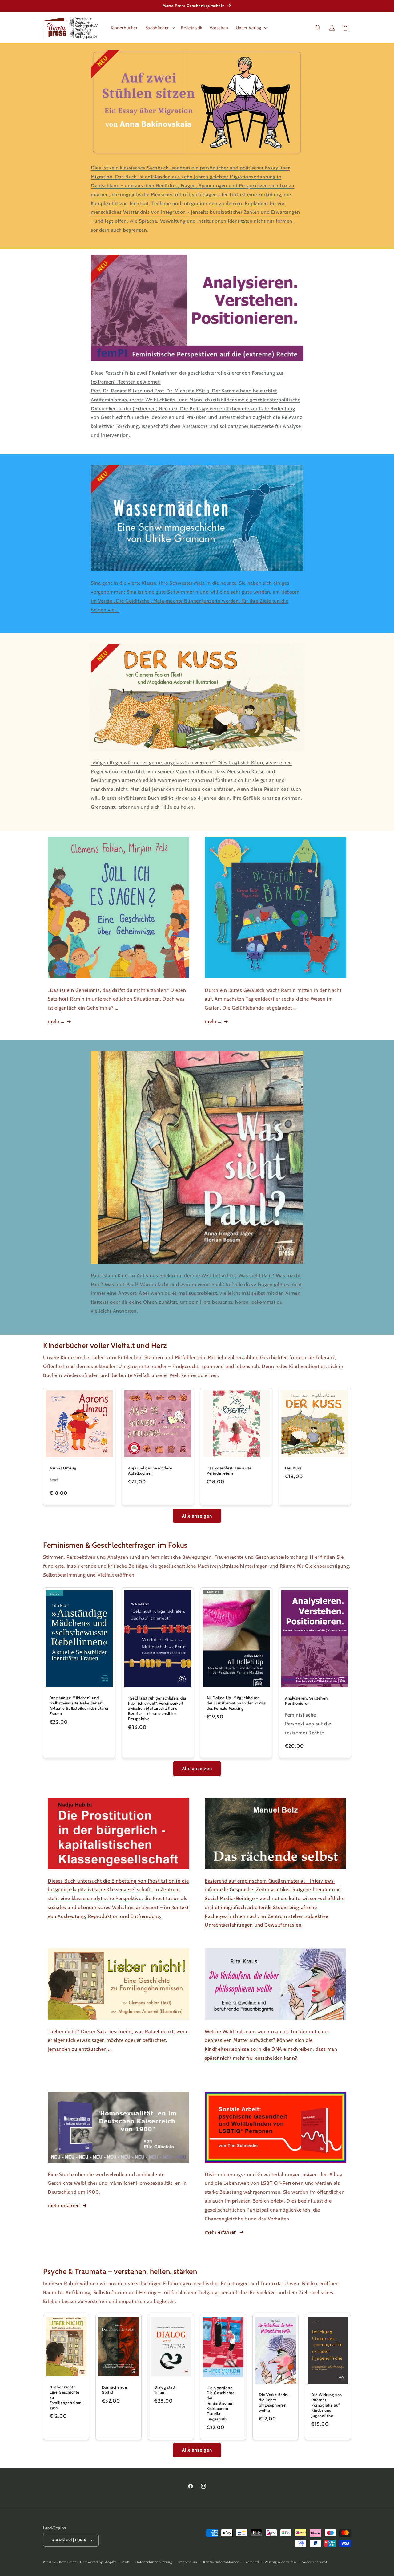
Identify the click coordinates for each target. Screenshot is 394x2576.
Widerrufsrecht (315, 2562)
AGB (126, 2562)
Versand (252, 2562)
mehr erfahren (64, 2206)
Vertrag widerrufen (280, 2562)
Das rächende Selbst (114, 2390)
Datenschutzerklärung (154, 2562)
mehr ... (56, 1021)
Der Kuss (293, 1468)
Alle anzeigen (197, 1516)
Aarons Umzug (63, 1468)
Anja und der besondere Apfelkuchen (150, 1471)
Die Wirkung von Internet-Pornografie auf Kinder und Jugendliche (327, 2405)
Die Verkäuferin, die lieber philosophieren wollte (274, 2402)
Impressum (188, 2562)
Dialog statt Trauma (165, 2390)
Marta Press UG (70, 2562)
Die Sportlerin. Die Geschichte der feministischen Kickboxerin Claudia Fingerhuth (221, 2403)
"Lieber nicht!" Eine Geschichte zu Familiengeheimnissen (66, 2397)
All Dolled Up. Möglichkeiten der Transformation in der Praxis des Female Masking (236, 1703)
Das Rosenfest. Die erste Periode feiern (229, 1471)
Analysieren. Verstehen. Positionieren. (307, 1700)
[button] (159, 28)
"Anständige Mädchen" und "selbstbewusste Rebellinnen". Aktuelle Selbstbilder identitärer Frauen (79, 1706)
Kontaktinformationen (221, 2562)
